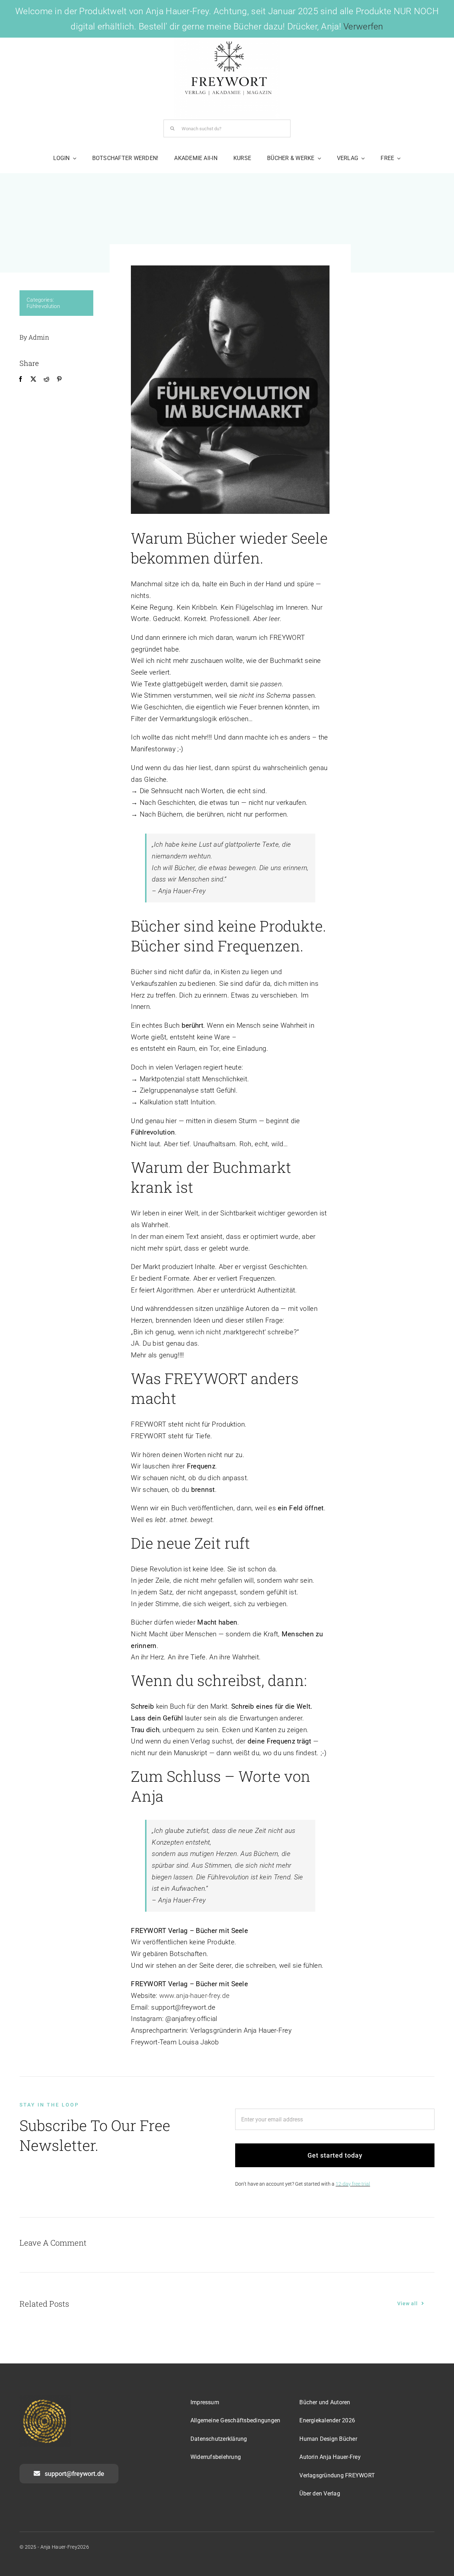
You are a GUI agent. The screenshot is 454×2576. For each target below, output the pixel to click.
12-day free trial (353, 2184)
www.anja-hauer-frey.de (194, 1996)
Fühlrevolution (43, 306)
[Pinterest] (59, 379)
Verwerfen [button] (363, 26)
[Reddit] (46, 379)
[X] (33, 379)
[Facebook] (21, 379)
